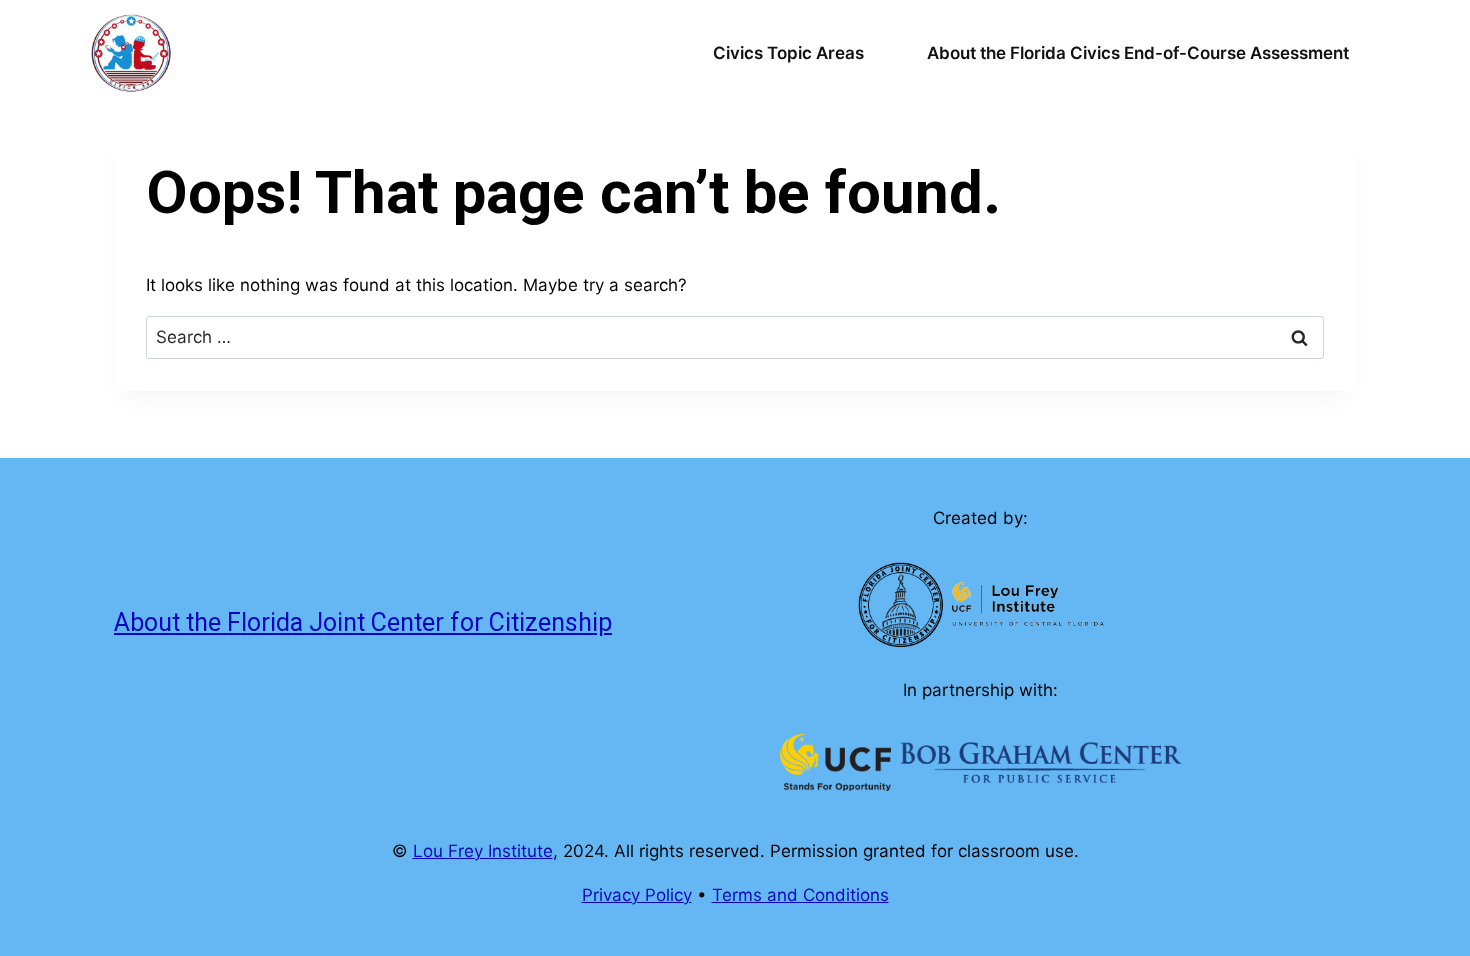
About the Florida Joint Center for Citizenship (363, 622)
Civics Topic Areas (788, 53)
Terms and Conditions (800, 895)
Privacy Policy (637, 895)
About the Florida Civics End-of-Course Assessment (1138, 53)
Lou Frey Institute (483, 851)
